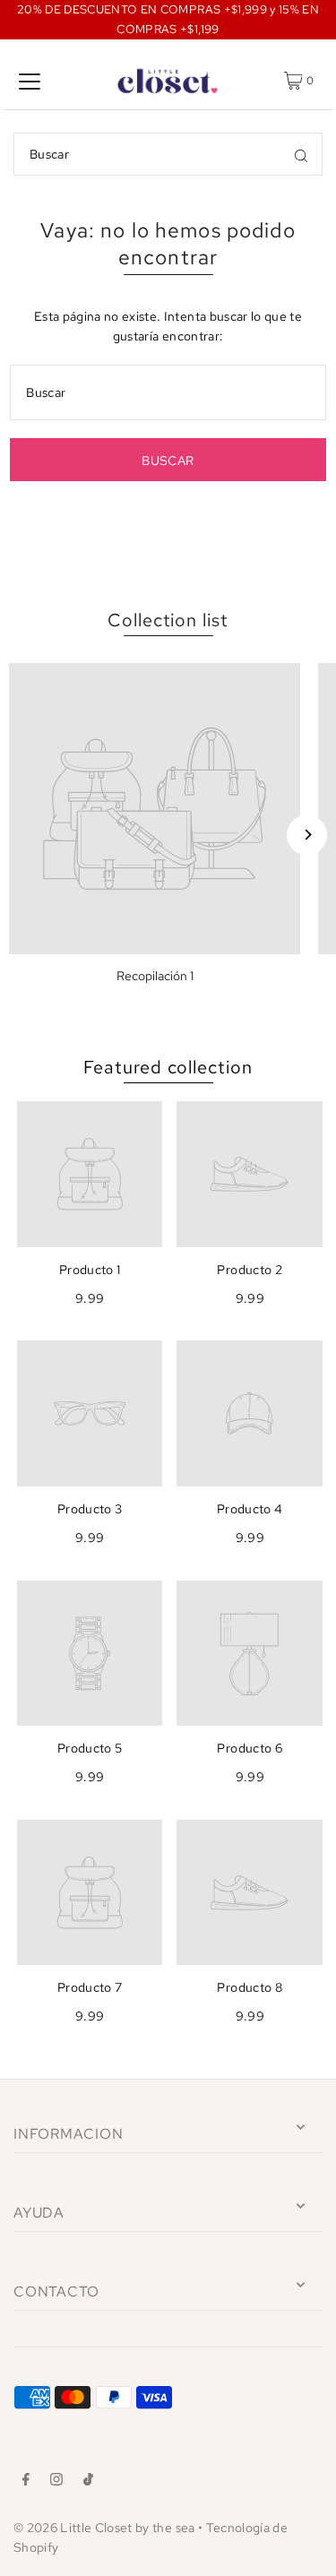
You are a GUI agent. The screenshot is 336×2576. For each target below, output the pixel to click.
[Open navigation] (30, 81)
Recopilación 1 (155, 976)
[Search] (301, 154)
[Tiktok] (88, 2482)
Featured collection (168, 1067)
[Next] (307, 835)
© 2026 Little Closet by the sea (104, 2528)
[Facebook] (26, 2482)
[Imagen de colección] (155, 809)
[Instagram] (56, 2482)
